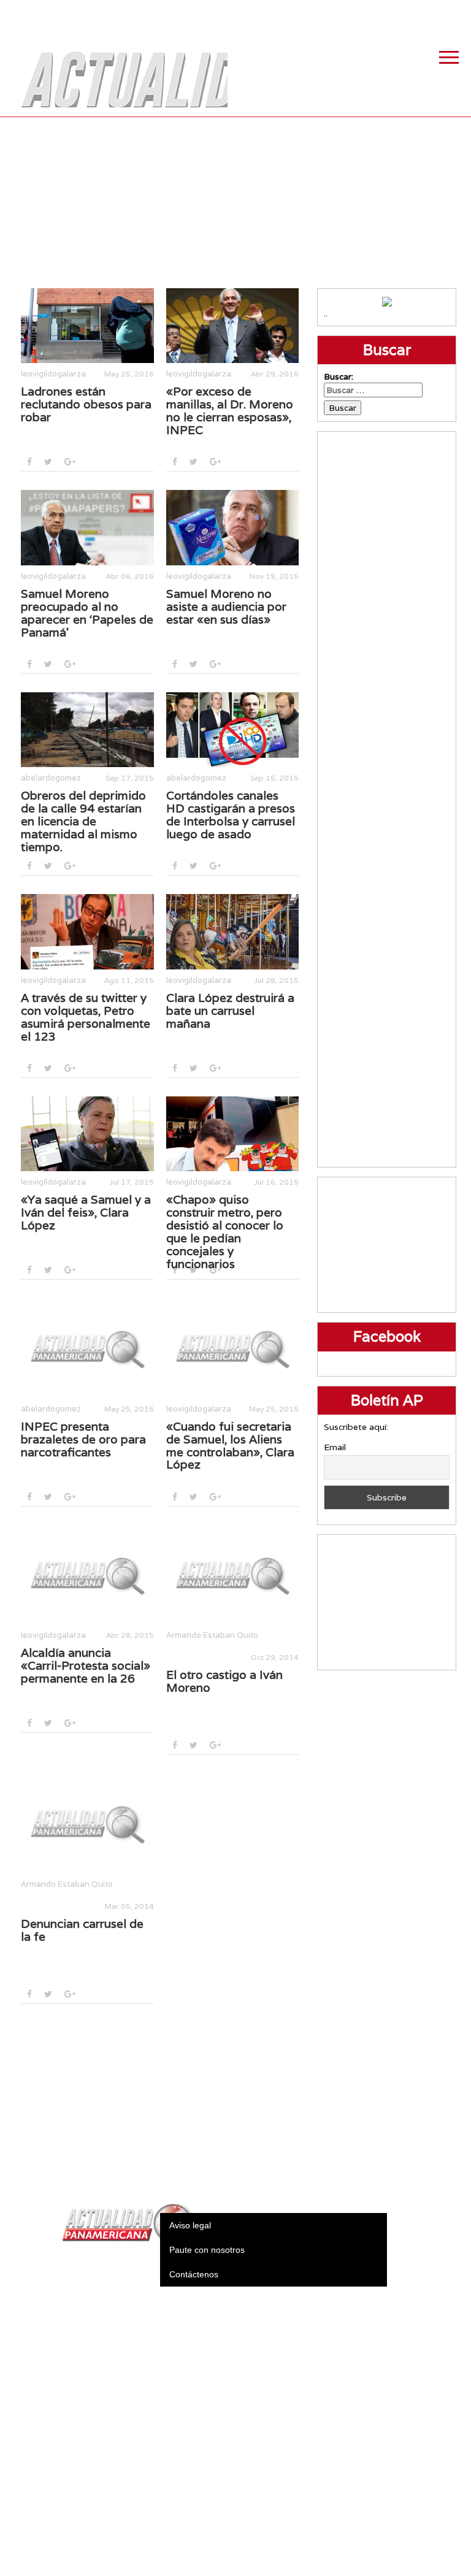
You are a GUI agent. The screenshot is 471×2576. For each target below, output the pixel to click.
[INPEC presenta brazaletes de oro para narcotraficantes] (87, 1348)
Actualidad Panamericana (118, 71)
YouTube (456, 12)
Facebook (364, 12)
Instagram (425, 12)
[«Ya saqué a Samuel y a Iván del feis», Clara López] (87, 1134)
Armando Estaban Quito (212, 1635)
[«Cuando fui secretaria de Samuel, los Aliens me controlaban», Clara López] (233, 1348)
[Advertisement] (236, 202)
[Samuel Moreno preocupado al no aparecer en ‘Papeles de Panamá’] (87, 527)
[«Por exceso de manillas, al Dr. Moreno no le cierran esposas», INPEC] (233, 326)
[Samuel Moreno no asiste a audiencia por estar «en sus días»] (233, 527)
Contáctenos (194, 2274)
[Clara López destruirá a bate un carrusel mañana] (233, 931)
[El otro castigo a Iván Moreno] (233, 1575)
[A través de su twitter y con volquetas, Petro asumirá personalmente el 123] (87, 931)
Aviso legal (190, 2225)
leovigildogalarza (53, 374)
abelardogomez (51, 778)
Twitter (394, 12)
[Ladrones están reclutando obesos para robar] (87, 326)
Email (335, 1447)
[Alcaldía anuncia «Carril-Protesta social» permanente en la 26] (87, 1575)
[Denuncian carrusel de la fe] (87, 1823)
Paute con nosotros (207, 2250)
